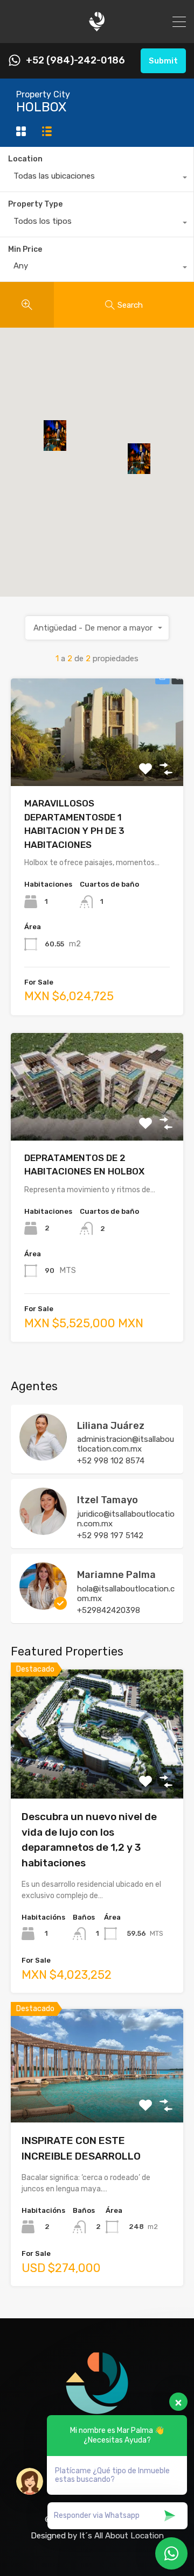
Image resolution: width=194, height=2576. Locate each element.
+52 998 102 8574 (111, 1461)
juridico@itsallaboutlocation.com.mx (126, 1519)
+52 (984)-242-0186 (75, 61)
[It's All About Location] (97, 30)
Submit (163, 61)
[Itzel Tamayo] (43, 1530)
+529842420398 (109, 1610)
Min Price (25, 249)
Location (25, 159)
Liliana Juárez (111, 1426)
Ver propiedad (97, 1773)
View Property (97, 765)
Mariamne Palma (116, 1575)
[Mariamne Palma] (43, 1605)
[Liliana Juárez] (43, 1456)
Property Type (35, 204)
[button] (150, 474)
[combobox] (97, 179)
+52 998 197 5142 (110, 1535)
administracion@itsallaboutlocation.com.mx (126, 1444)
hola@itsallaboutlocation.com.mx (126, 1594)
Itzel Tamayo (108, 1500)
